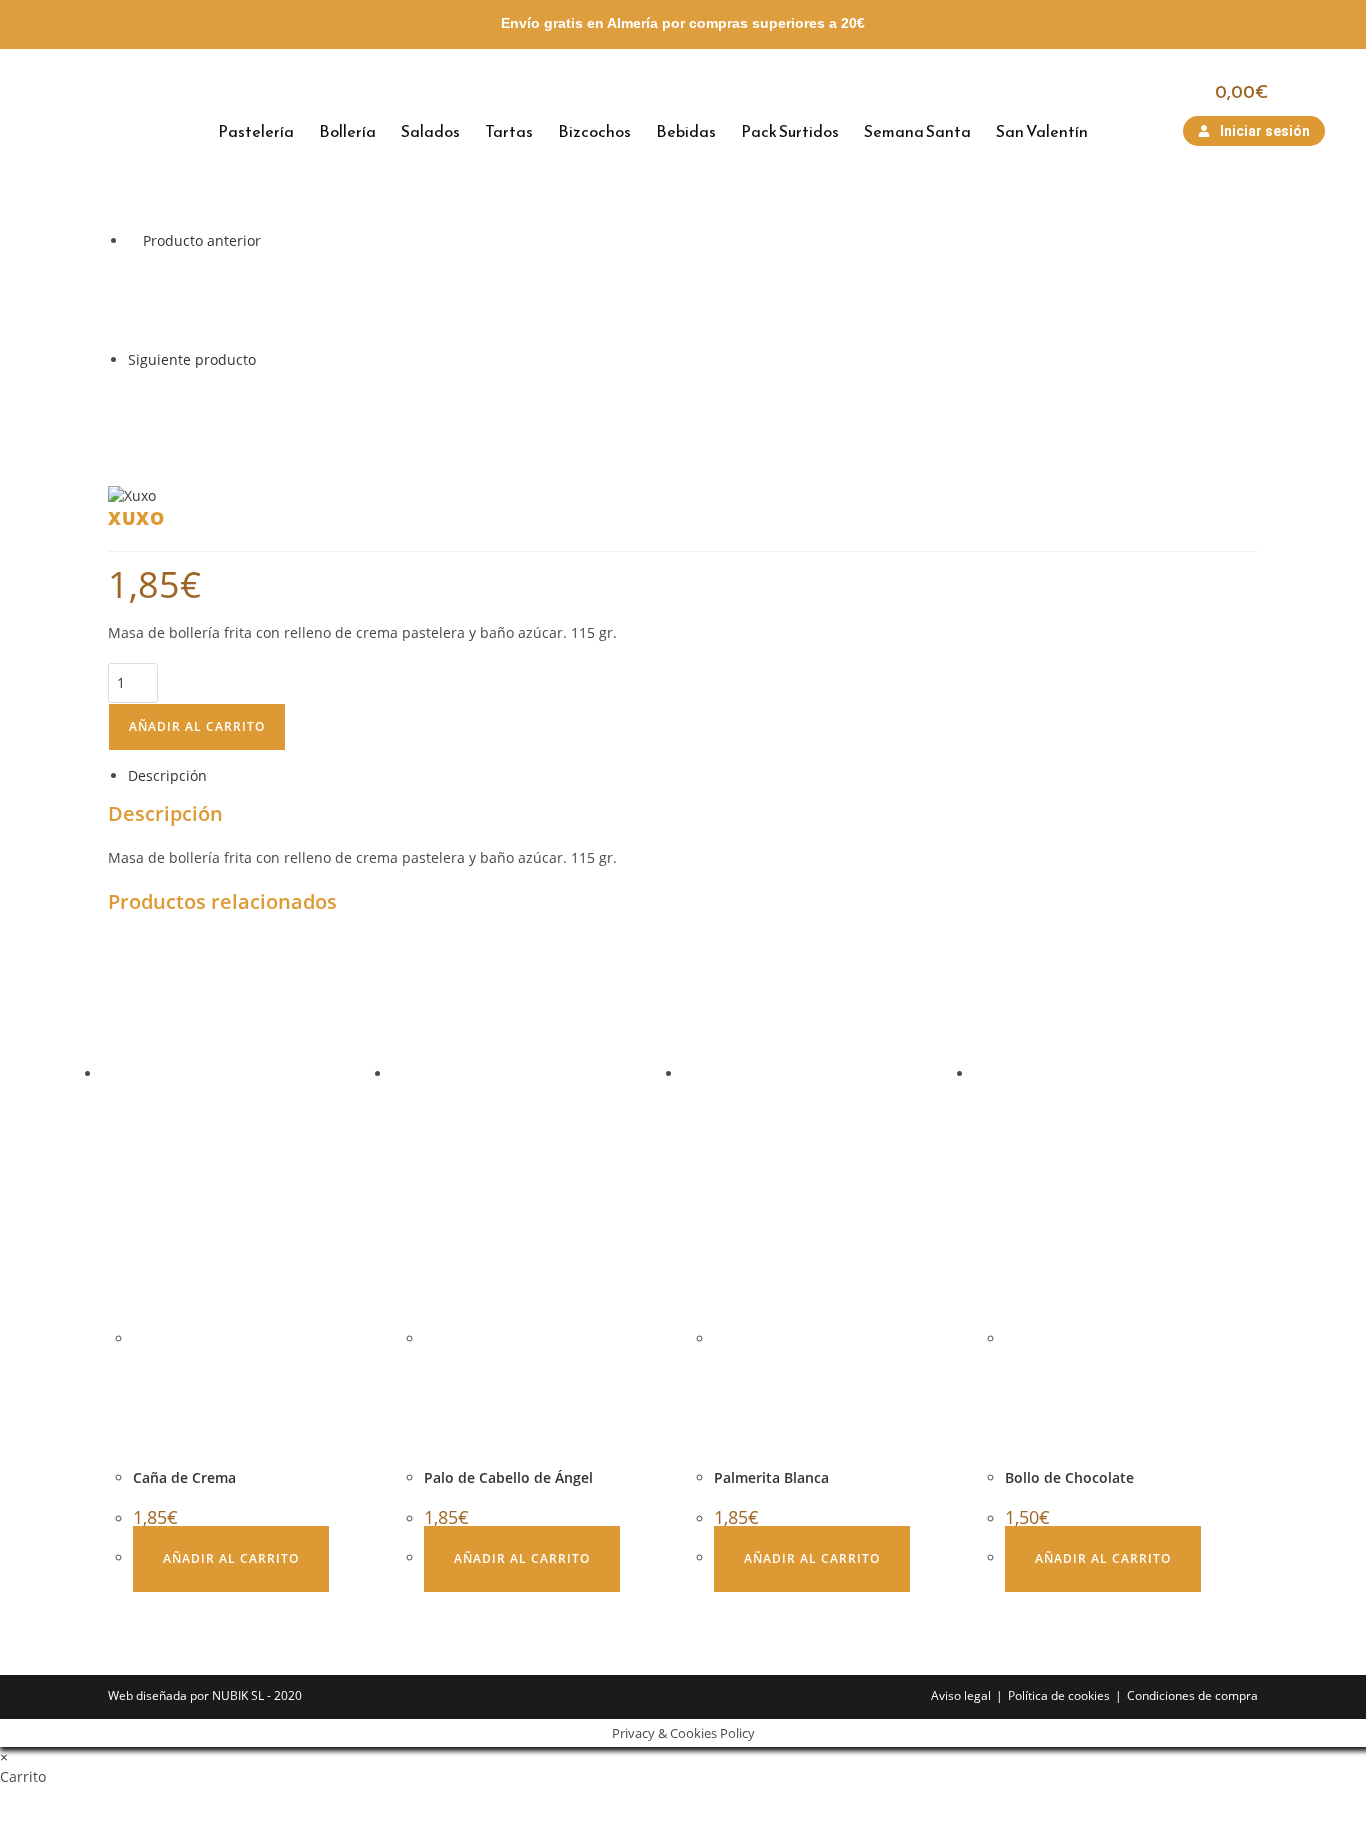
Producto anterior (202, 240)
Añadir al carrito (197, 726)
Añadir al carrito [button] (231, 1558)
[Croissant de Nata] (178, 418)
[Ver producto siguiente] (265, 359)
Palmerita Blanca (771, 1477)
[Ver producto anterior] (133, 240)
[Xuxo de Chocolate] (178, 298)
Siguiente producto (192, 359)
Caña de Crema (184, 1477)
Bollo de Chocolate (1069, 1477)
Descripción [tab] (167, 775)
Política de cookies (1059, 1695)
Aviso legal (961, 1695)
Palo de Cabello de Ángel (508, 1477)
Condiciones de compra (1192, 1695)
